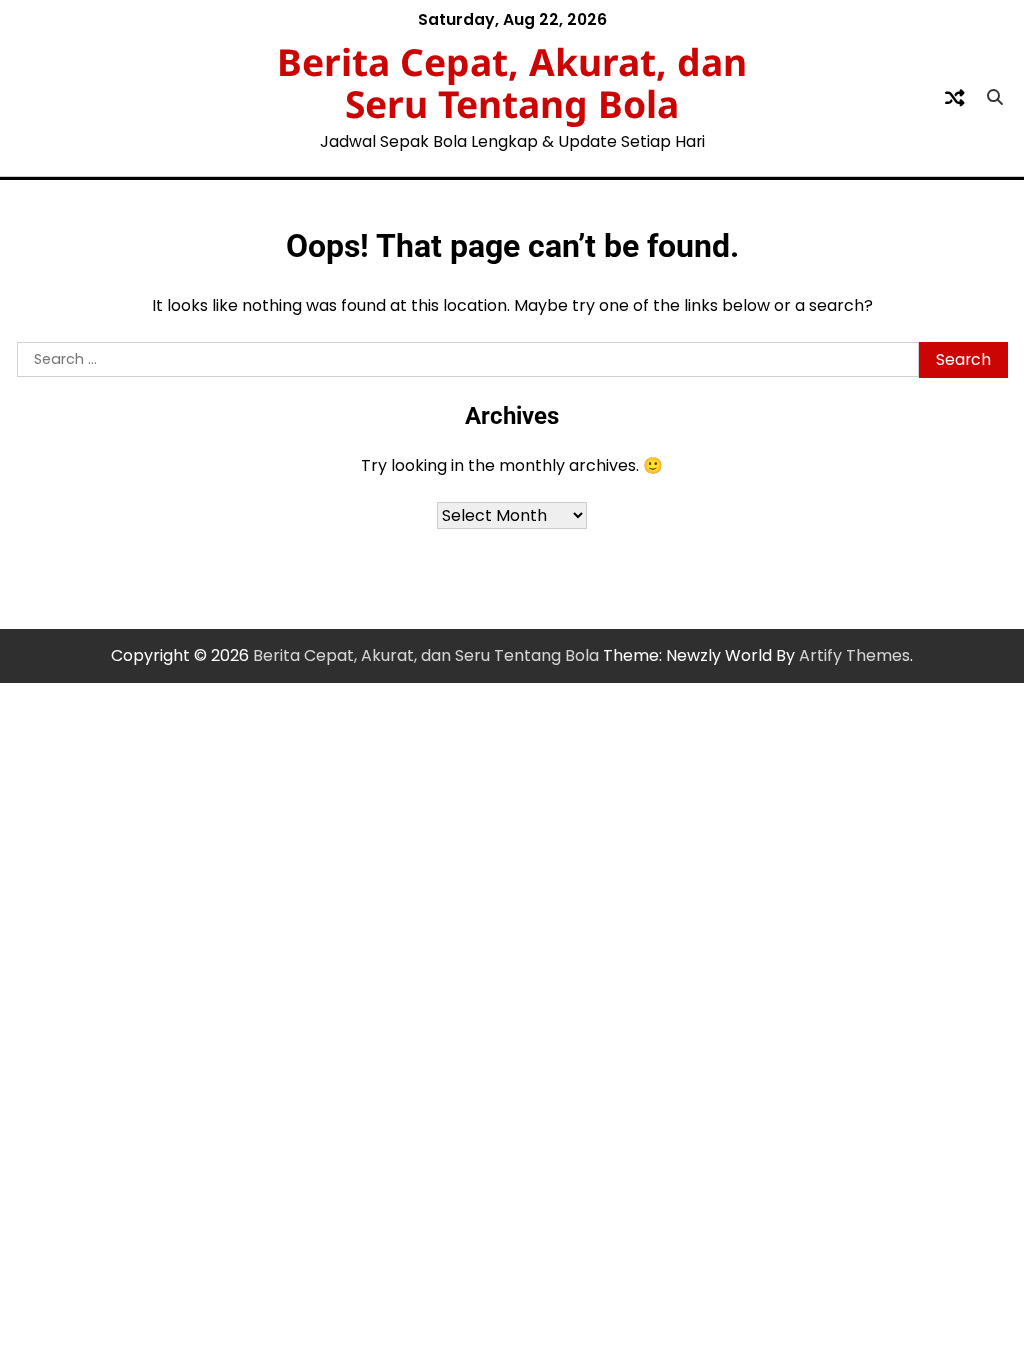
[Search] (995, 98)
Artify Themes (854, 655)
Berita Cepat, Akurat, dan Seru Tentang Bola (512, 82)
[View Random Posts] (955, 98)
